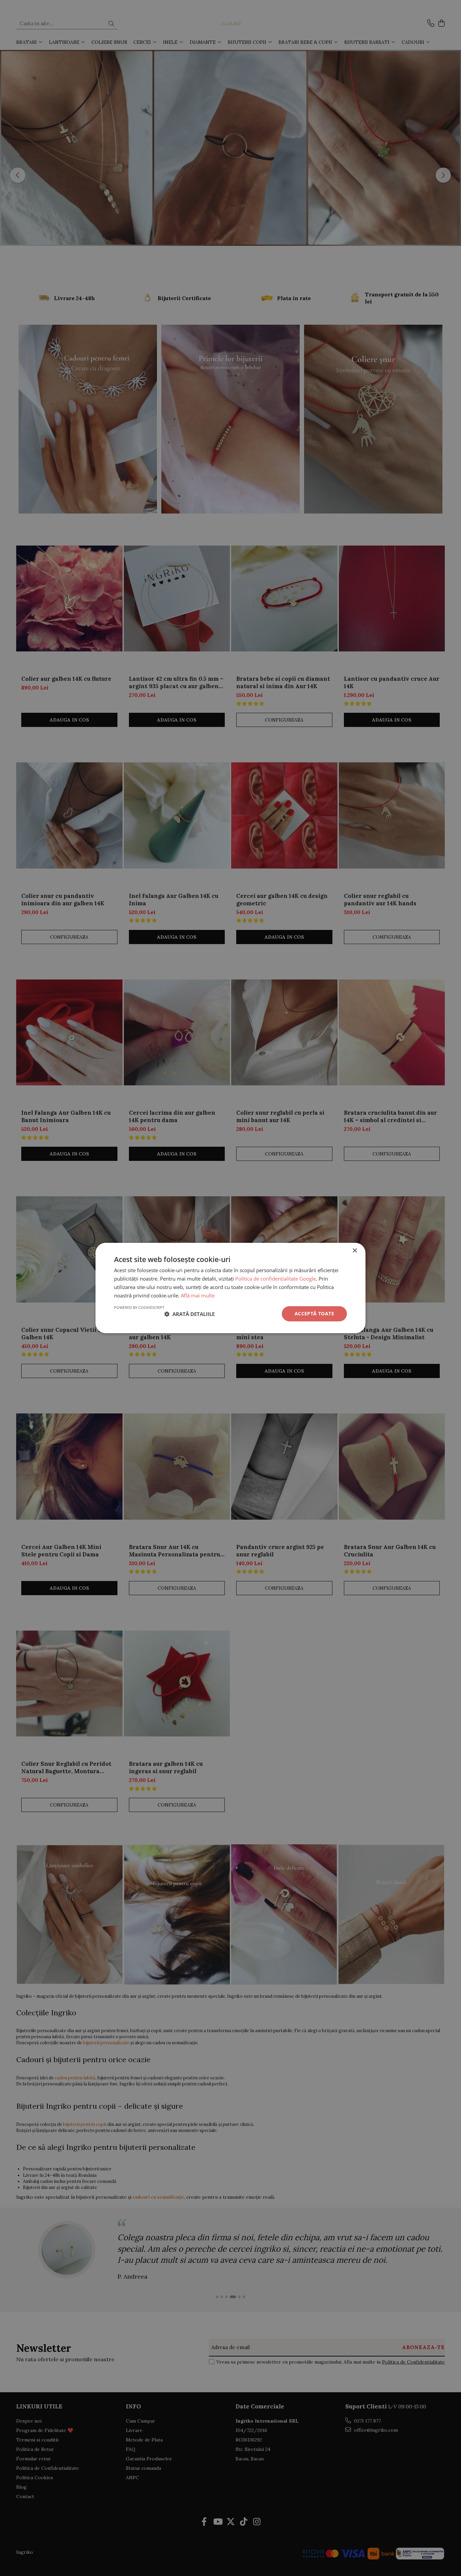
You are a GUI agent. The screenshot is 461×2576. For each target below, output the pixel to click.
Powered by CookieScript (139, 1307)
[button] (189, 1314)
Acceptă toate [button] (314, 1313)
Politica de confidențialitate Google (276, 1279)
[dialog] (231, 1288)
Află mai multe (198, 1295)
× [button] (355, 1251)
